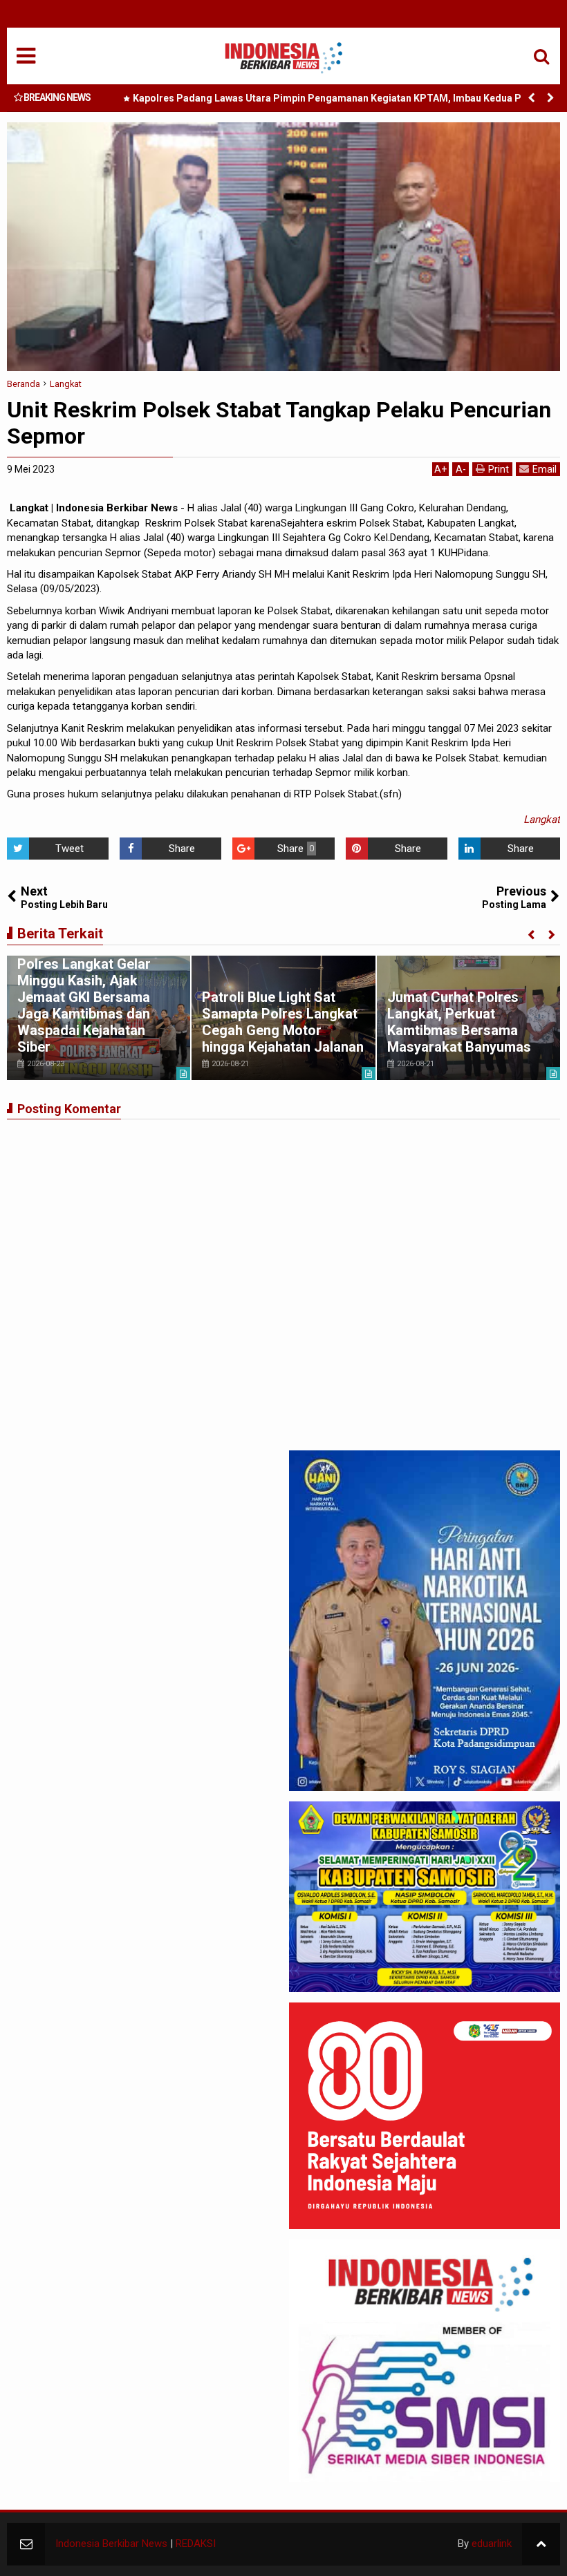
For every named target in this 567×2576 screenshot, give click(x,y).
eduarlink (492, 2544)
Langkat (542, 820)
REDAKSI (196, 2544)
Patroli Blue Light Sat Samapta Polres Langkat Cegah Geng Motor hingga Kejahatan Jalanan (283, 1022)
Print (499, 469)
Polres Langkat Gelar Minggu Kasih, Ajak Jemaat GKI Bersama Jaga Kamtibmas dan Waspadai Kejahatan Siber (84, 1005)
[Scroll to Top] (541, 2544)
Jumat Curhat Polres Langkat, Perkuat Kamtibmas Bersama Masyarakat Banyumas (459, 1022)
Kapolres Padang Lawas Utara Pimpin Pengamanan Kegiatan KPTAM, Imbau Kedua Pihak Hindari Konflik (337, 101)
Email (545, 469)
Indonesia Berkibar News (111, 2544)
